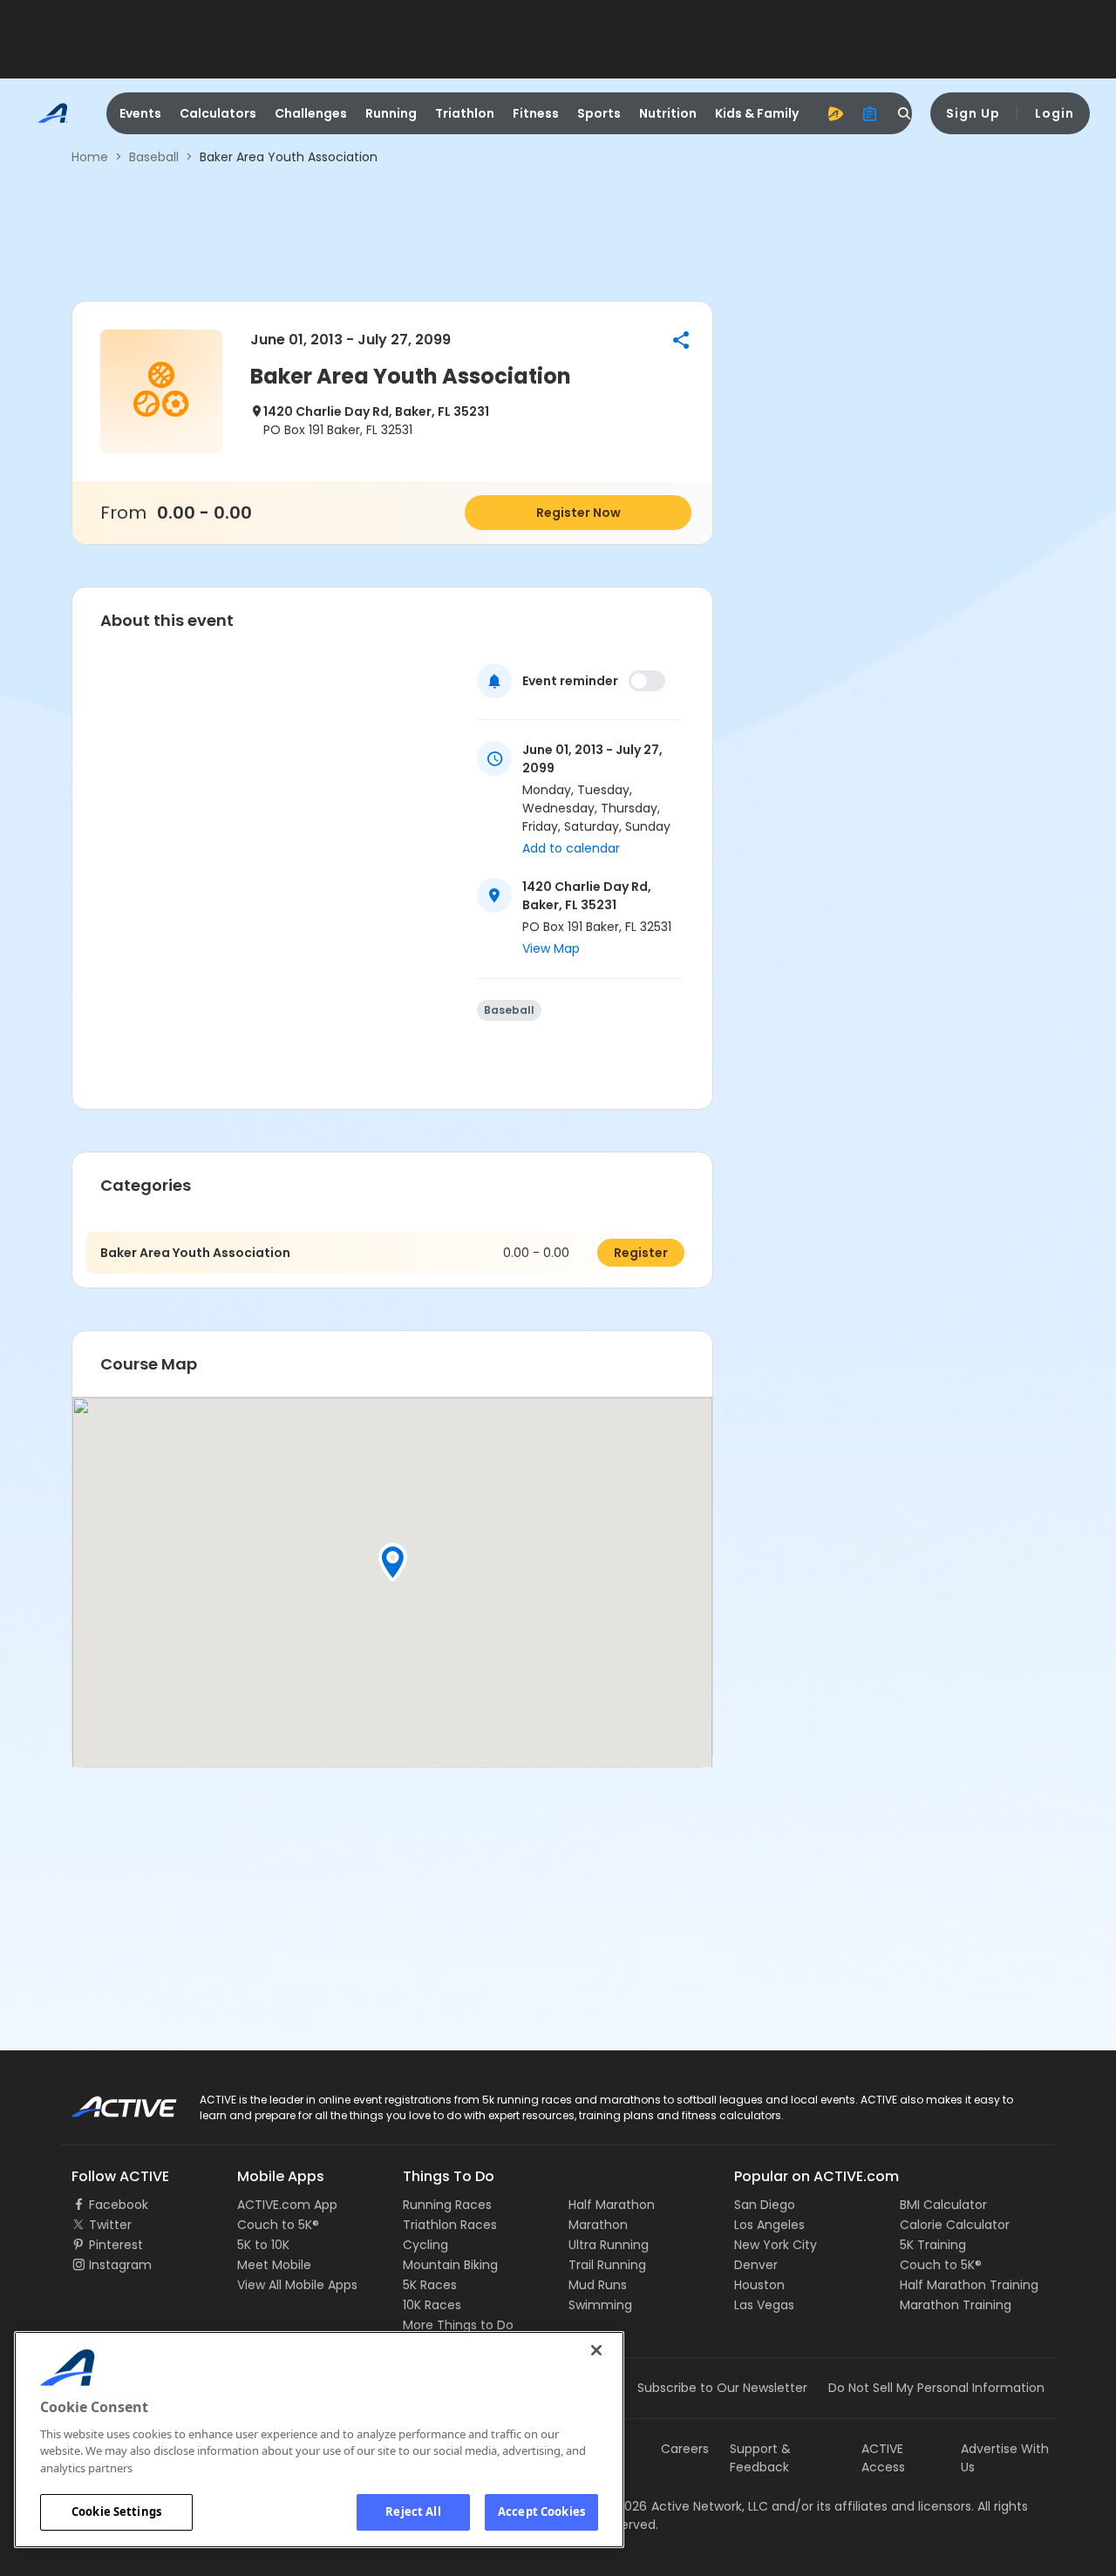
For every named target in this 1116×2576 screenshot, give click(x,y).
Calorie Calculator (955, 2225)
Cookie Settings (116, 2511)
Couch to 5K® (278, 2225)
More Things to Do (458, 2325)
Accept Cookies (541, 2511)
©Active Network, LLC (685, 2506)
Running (391, 113)
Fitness (536, 113)
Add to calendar (571, 848)
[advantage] (835, 113)
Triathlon (465, 113)
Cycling (425, 2245)
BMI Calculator (943, 2205)
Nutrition (668, 113)
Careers (685, 2449)
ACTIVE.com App (287, 2205)
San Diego (765, 2205)
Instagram (120, 2265)
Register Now (578, 513)
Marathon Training (956, 2305)
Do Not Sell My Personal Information (936, 2388)
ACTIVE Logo (109, 2101)
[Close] (596, 2350)
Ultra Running (609, 2245)
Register (641, 1253)
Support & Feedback (760, 2458)
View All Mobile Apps (297, 2285)
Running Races (447, 2205)
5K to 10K (263, 2245)
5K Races (430, 2285)
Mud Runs (598, 2285)
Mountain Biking (450, 2265)
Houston (759, 2285)
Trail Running (607, 2265)
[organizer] (870, 113)
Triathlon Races (450, 2225)
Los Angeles (769, 2225)
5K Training (933, 2245)
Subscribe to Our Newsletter (722, 2388)
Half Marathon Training (969, 2285)
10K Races (432, 2305)
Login (1055, 113)
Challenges (311, 113)
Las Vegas (764, 2305)
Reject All (413, 2511)
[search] (905, 113)
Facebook (119, 2205)
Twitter (110, 2225)
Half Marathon (612, 2205)
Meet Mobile (274, 2265)
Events (140, 113)
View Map (551, 948)
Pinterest (116, 2245)
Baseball (154, 157)
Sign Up (973, 113)
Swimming (600, 2305)
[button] (681, 340)
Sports (599, 113)
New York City (776, 2245)
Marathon (598, 2225)
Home (90, 157)
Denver (756, 2265)
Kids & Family (757, 113)
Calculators (218, 113)
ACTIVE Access (883, 2458)
